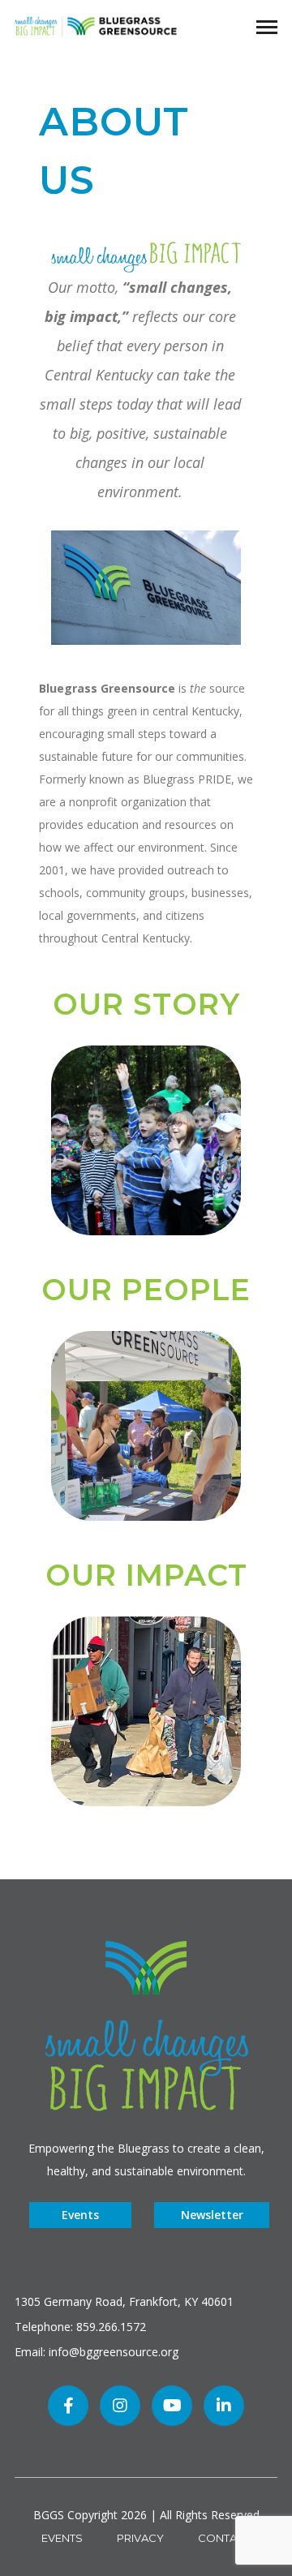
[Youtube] (172, 2406)
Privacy (140, 2538)
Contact (224, 2538)
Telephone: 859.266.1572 (80, 2327)
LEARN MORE (146, 1160)
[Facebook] (68, 2406)
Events (80, 2215)
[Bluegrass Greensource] (96, 25)
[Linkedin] (224, 2406)
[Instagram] (120, 2406)
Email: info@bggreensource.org (97, 2352)
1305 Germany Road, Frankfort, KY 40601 (124, 2301)
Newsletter (212, 2215)
